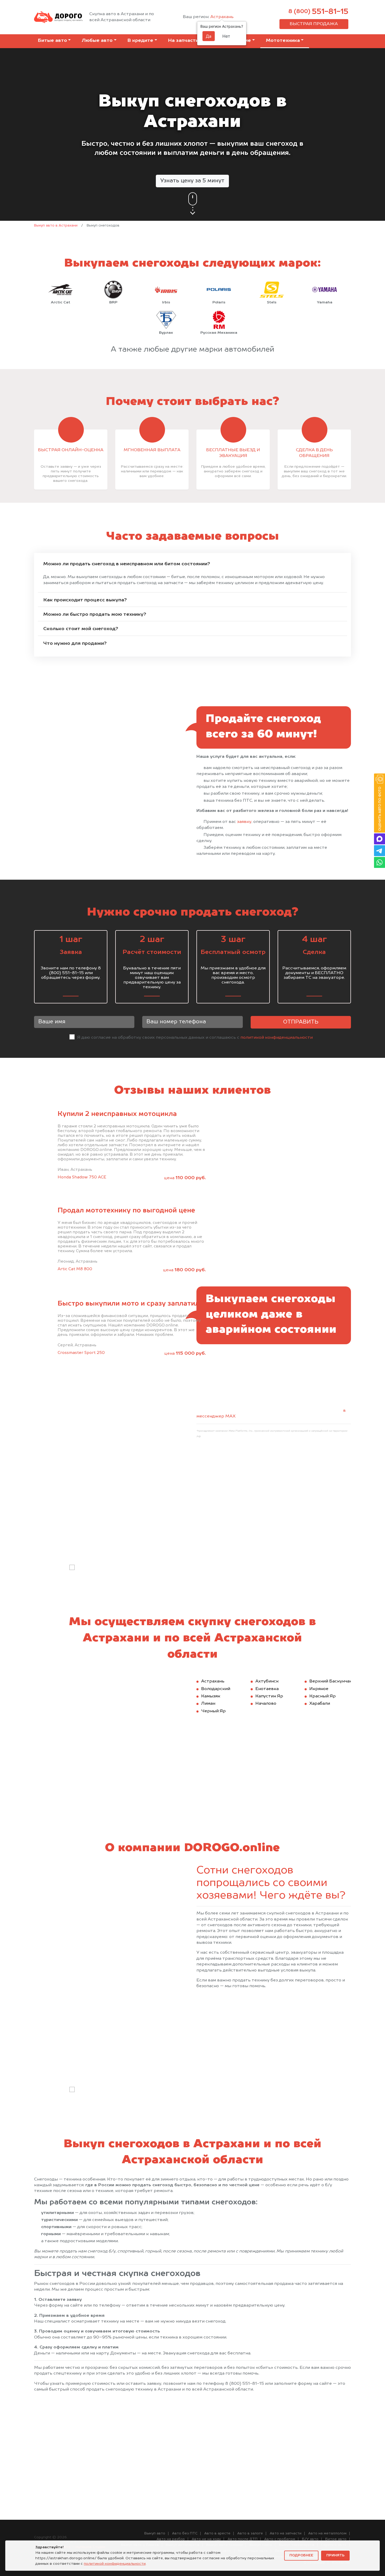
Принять (335, 2555)
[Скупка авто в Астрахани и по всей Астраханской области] (58, 17)
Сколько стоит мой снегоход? (81, 629)
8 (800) (318, 12)
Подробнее (301, 2555)
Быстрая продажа (314, 24)
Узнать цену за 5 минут (192, 181)
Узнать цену (301, 2075)
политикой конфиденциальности (277, 1038)
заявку (244, 822)
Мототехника (283, 41)
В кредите (140, 41)
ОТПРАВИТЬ (301, 1022)
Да (209, 36)
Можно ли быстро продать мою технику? (95, 614)
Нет (226, 36)
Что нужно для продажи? (75, 643)
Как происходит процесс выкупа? (85, 600)
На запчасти (183, 41)
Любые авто (97, 41)
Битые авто (52, 41)
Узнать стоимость (301, 1553)
